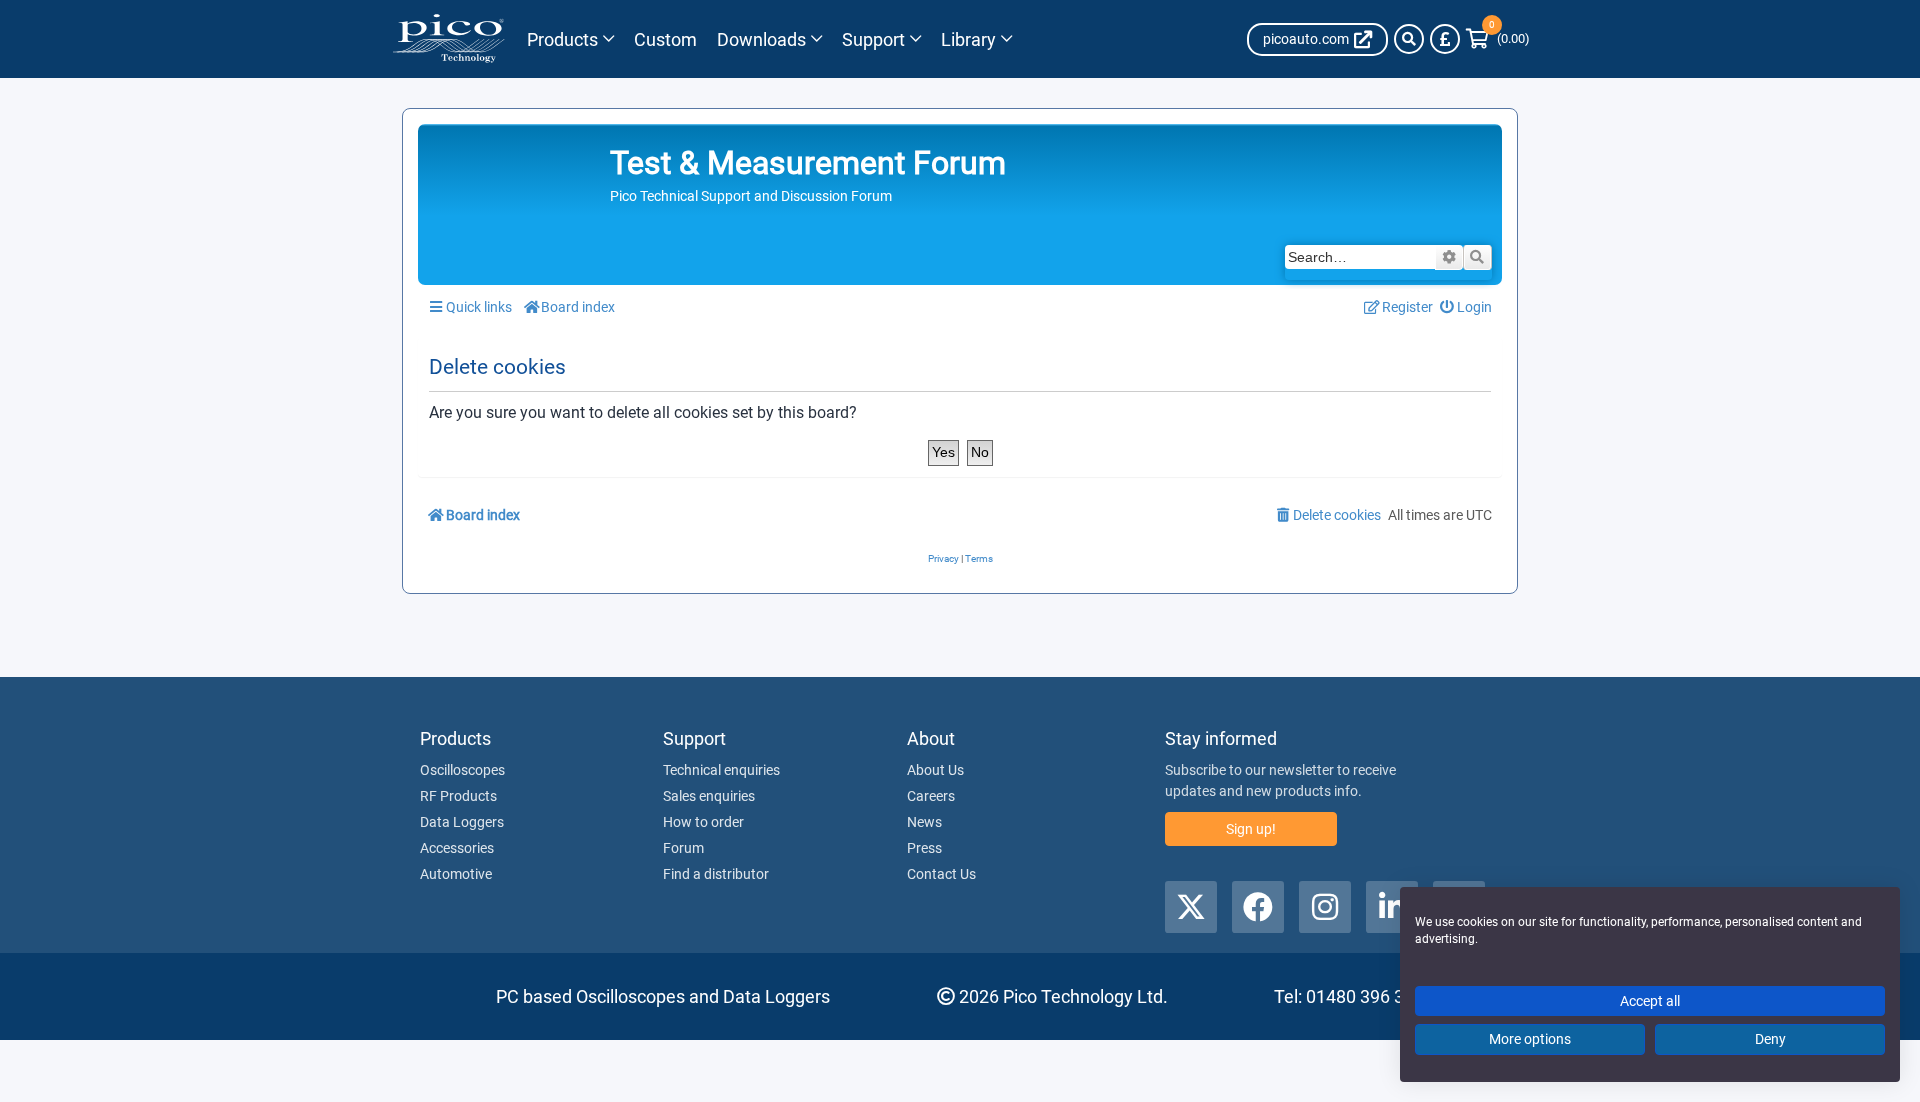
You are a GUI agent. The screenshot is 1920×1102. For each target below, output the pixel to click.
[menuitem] (1466, 307)
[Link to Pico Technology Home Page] (448, 39)
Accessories (457, 848)
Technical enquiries (721, 770)
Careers (931, 796)
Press (924, 848)
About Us (935, 770)
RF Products (458, 796)
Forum (683, 848)
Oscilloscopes (462, 770)
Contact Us (941, 874)
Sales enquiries (709, 796)
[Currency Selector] (1445, 39)
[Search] (1409, 39)
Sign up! (1251, 829)
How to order (703, 822)
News (924, 822)
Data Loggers (462, 822)
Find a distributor (716, 874)
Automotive (456, 874)
